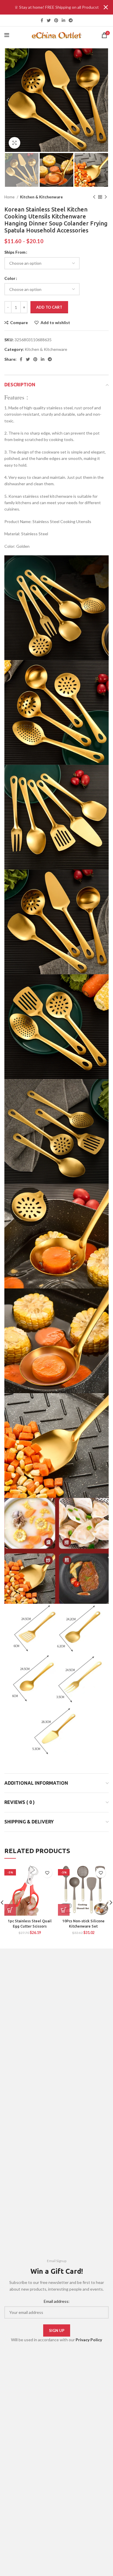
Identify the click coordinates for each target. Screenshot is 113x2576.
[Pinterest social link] (56, 20)
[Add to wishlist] (47, 1873)
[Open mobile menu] (7, 35)
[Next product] (106, 197)
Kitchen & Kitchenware (41, 197)
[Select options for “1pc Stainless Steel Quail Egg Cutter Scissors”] (10, 1910)
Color (10, 278)
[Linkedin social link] (63, 20)
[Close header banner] (106, 7)
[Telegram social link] (71, 20)
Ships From (15, 252)
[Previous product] (94, 197)
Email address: (57, 2301)
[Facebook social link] (42, 20)
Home (10, 197)
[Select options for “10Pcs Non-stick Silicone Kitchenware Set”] (64, 1910)
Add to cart (49, 307)
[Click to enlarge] (14, 143)
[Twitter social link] (49, 20)
